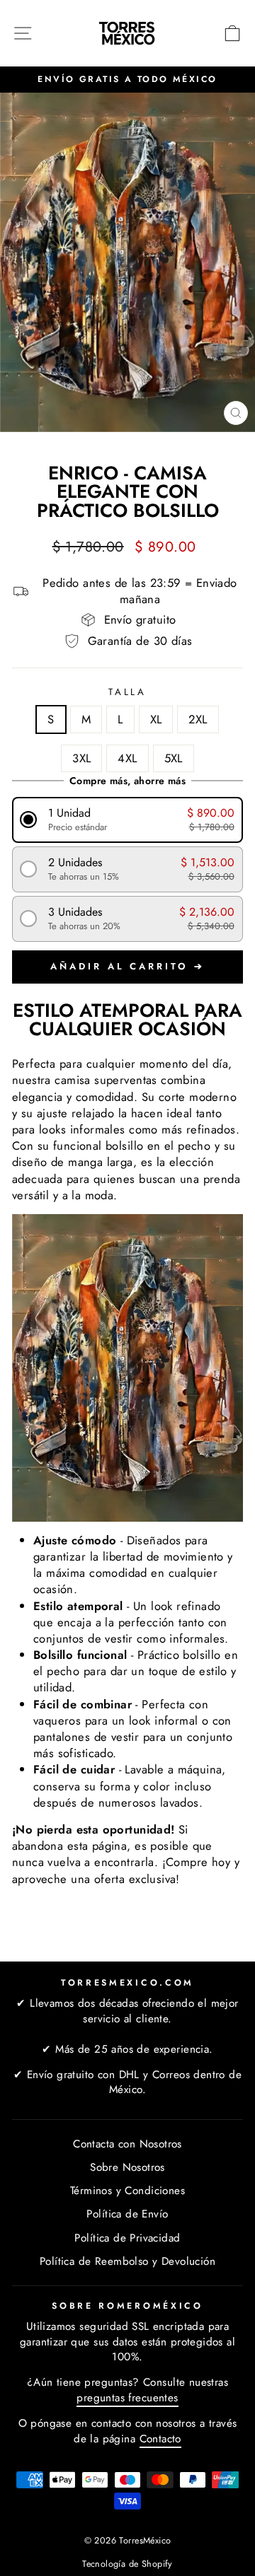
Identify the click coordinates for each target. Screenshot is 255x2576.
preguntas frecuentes (127, 2398)
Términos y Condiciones (127, 2191)
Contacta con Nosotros (127, 2144)
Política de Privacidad (127, 2238)
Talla (128, 692)
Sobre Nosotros (127, 2167)
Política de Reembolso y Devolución (127, 2261)
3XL (81, 758)
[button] (128, 820)
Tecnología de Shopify (127, 2564)
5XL (174, 758)
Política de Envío (127, 2214)
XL (156, 719)
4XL (127, 758)
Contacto (160, 2439)
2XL (198, 719)
